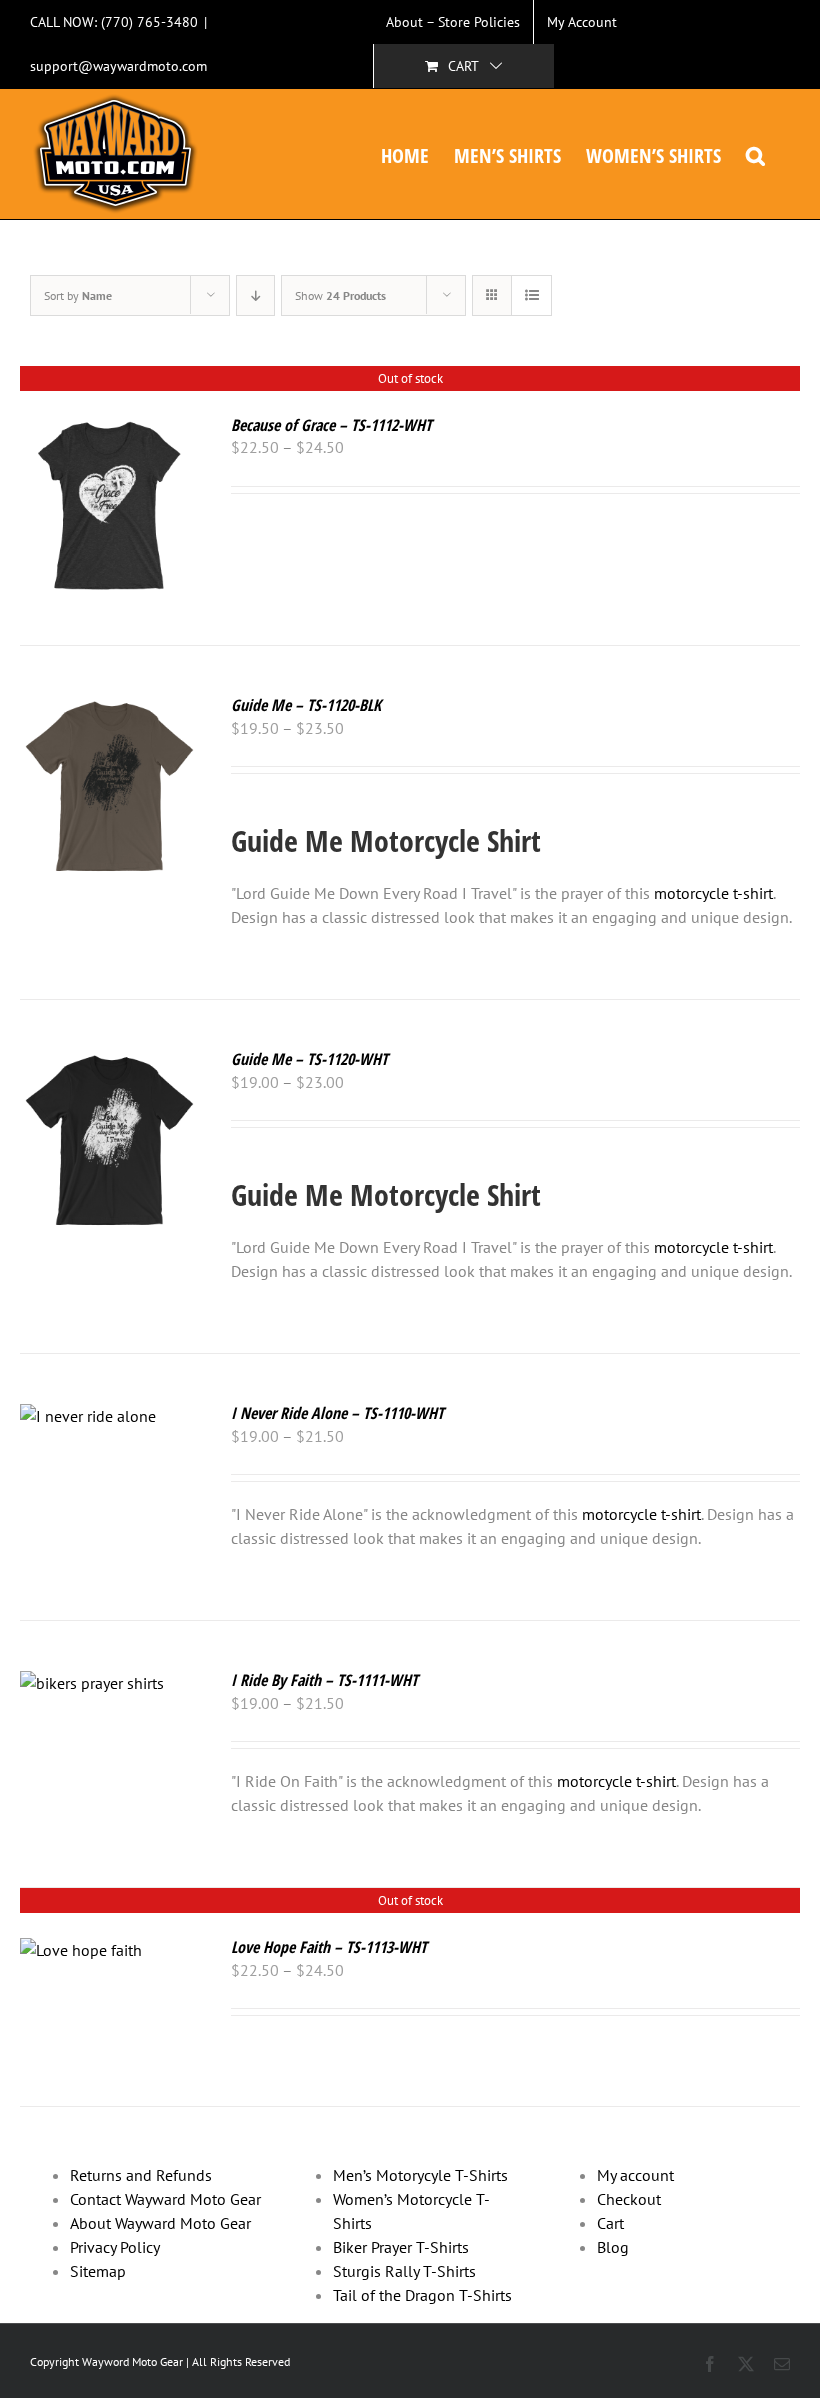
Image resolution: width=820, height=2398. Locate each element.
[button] (755, 154)
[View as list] (531, 295)
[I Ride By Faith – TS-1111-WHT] (92, 1683)
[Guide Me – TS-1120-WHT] (109, 1062)
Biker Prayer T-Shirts (401, 2247)
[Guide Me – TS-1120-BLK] (109, 708)
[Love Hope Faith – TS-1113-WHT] (81, 1950)
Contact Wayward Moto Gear (165, 2199)
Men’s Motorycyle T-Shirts (420, 2175)
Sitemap (98, 2271)
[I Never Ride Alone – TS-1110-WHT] (88, 1416)
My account (635, 2175)
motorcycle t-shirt (713, 893)
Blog (613, 2247)
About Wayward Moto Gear (160, 2223)
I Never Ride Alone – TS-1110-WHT (337, 1413)
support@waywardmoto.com (118, 66)
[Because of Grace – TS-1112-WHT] (109, 428)
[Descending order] (255, 295)
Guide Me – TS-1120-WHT (309, 1059)
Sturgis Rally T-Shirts (404, 2271)
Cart (610, 2223)
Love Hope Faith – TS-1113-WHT (329, 1947)
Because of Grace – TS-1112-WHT (331, 425)
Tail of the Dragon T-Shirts (422, 2295)
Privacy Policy (115, 2247)
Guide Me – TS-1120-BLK (306, 705)
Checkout (629, 2199)
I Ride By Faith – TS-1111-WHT (324, 1680)
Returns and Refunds (141, 2175)
